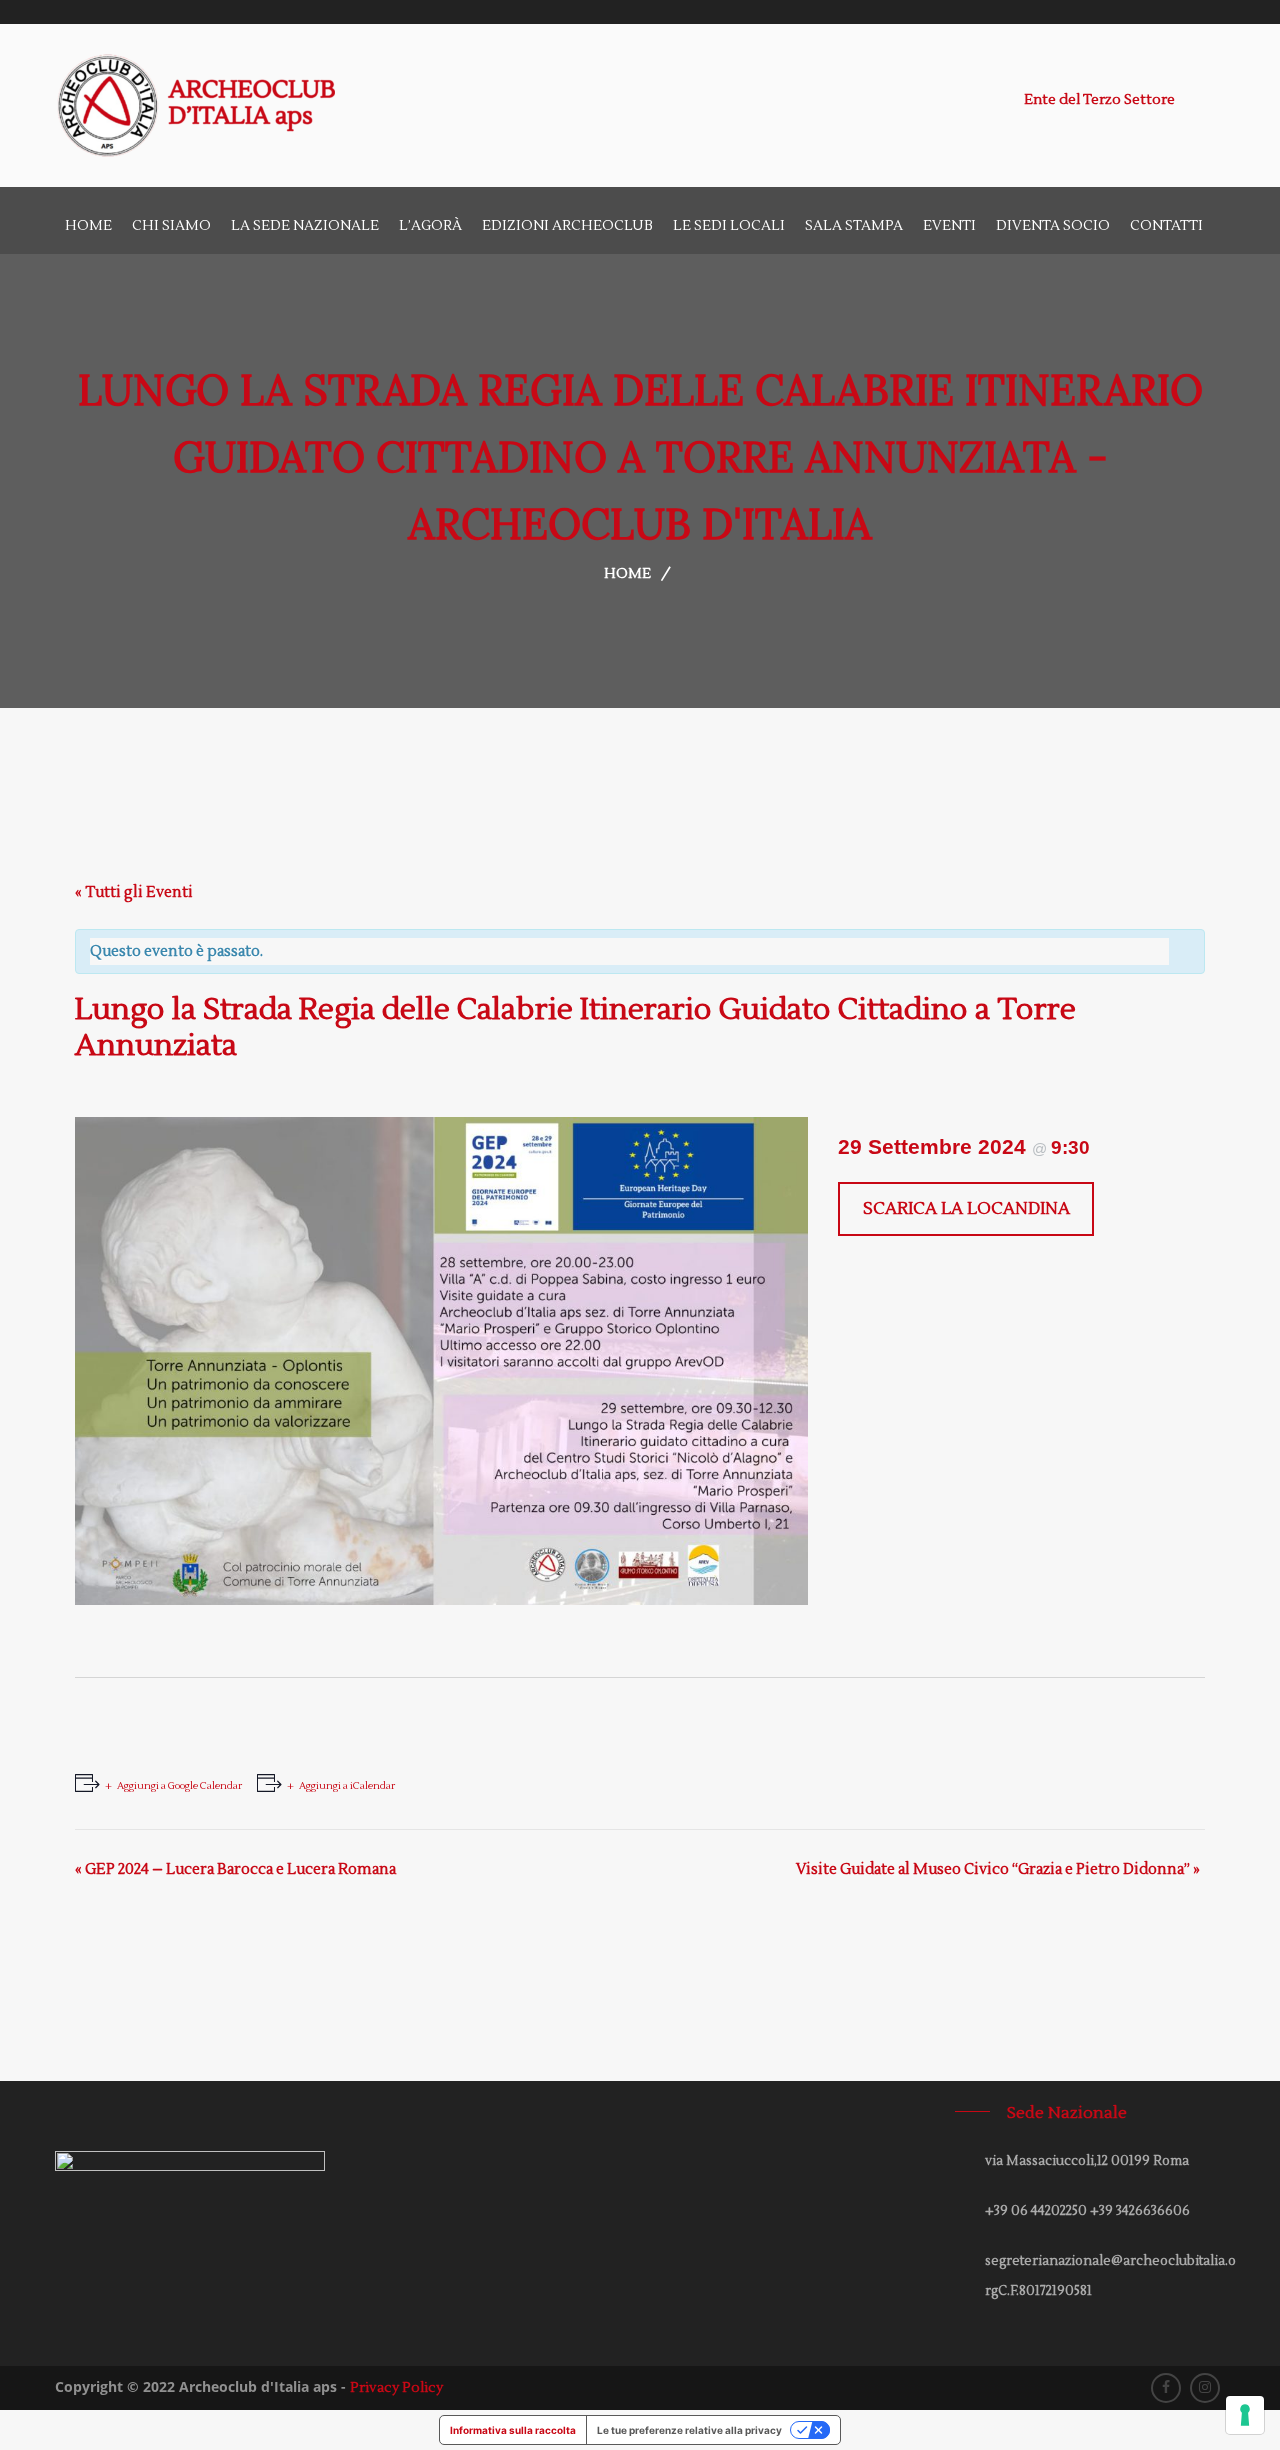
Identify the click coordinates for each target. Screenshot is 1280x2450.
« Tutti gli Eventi (134, 892)
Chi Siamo (171, 226)
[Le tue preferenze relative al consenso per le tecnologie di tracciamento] (1245, 2415)
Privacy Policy (396, 2388)
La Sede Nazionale (305, 226)
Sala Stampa (854, 226)
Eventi (949, 226)
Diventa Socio (1053, 226)
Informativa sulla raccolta (513, 2430)
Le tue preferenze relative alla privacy (689, 2430)
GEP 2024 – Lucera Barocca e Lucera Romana (235, 1869)
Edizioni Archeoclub (567, 226)
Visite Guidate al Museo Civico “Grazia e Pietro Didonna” (998, 1869)
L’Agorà (430, 226)
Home (88, 226)
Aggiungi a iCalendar (347, 1785)
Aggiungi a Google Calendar (179, 1785)
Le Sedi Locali (729, 226)
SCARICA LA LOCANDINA (966, 1209)
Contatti (1166, 226)
